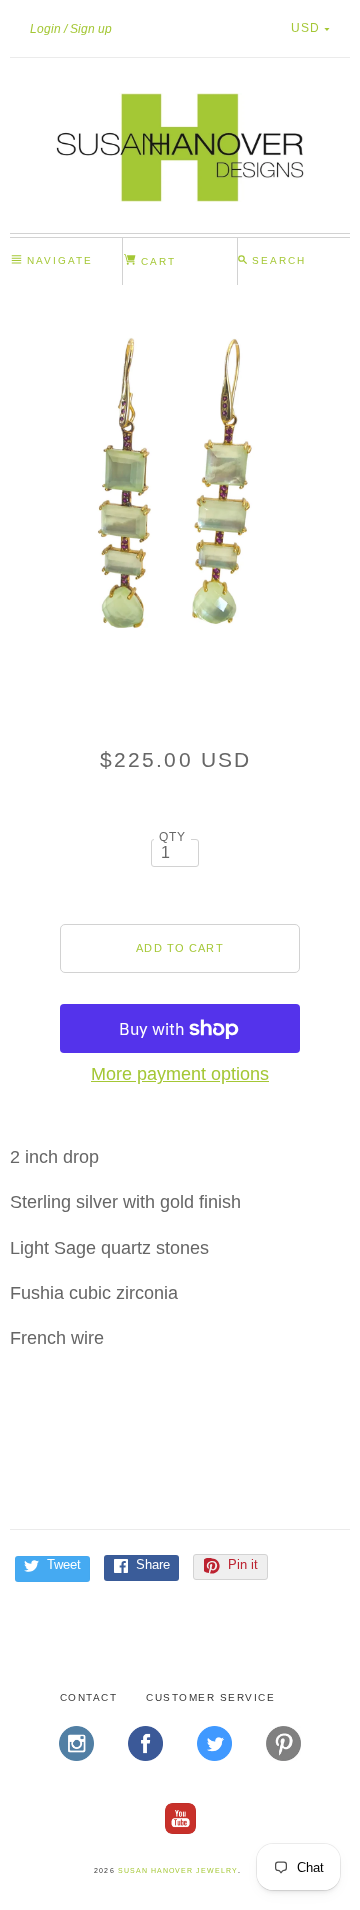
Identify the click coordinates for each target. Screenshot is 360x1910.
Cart (156, 261)
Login (45, 29)
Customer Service (210, 1697)
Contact (89, 1697)
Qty (173, 836)
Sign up (91, 29)
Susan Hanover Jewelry (178, 1870)
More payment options (180, 1074)
